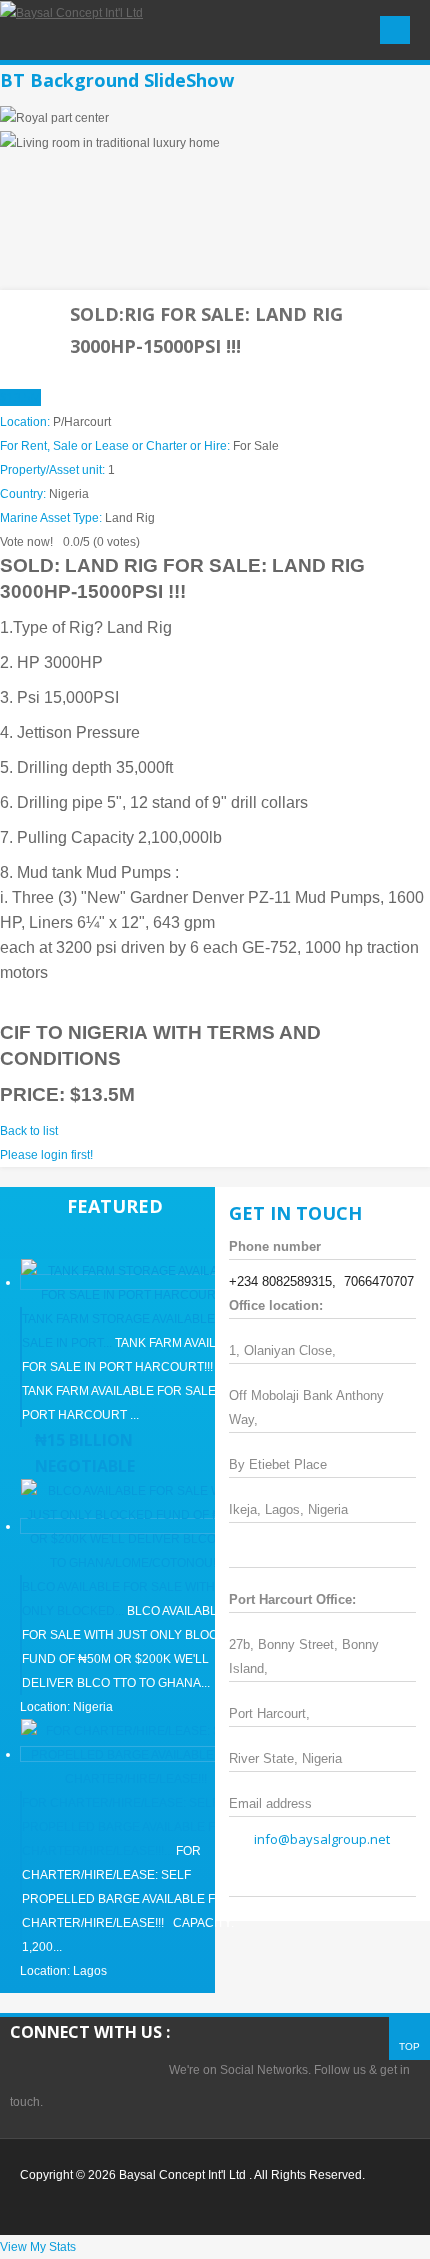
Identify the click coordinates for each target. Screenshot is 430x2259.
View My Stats (38, 2247)
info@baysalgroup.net (322, 1839)
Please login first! (46, 1155)
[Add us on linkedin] (115, 2070)
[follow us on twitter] (31, 2070)
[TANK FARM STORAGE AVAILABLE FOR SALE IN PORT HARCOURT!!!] (136, 1282)
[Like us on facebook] (73, 2070)
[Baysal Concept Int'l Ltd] (71, 12)
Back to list (29, 1131)
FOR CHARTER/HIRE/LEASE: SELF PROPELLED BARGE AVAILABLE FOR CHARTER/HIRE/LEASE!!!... (127, 1827)
